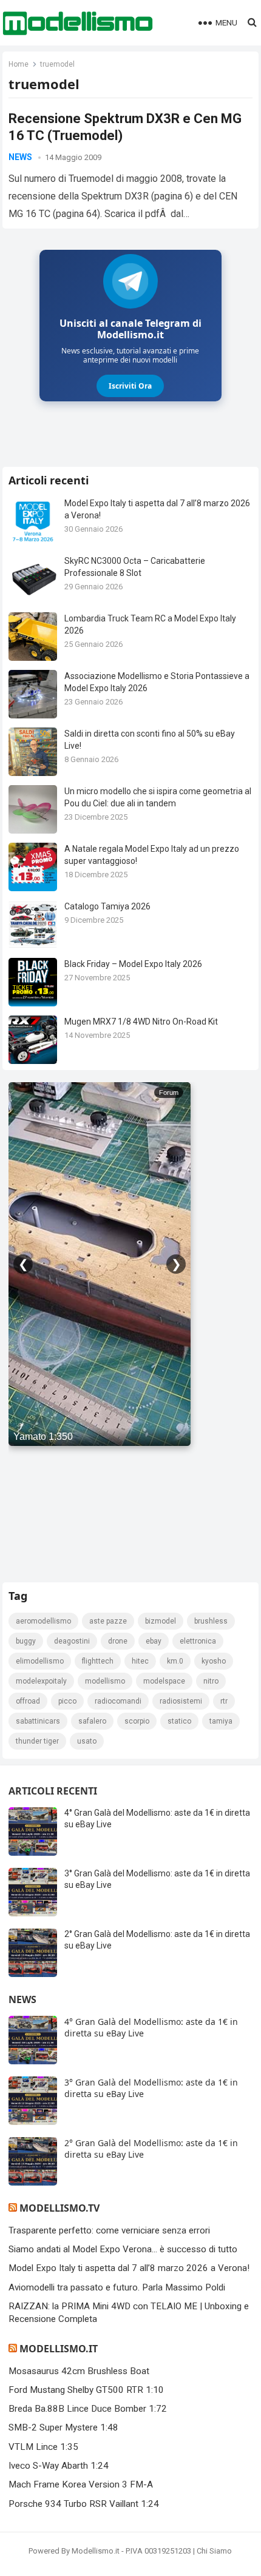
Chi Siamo (214, 2551)
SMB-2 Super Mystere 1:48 (63, 2427)
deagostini (72, 1641)
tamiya (221, 1721)
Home (19, 64)
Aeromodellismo (43, 1621)
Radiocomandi (118, 1701)
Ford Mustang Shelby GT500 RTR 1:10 (86, 2390)
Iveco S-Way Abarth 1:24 (59, 2466)
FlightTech (98, 1661)
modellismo (105, 1681)
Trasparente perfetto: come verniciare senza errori (109, 2230)
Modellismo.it (59, 2349)
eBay (154, 1641)
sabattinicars (38, 1721)
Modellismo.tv (59, 2208)
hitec (140, 1661)
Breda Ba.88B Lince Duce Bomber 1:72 (88, 2409)
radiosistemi (181, 1701)
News (20, 157)
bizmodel (161, 1621)
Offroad (28, 1701)
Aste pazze (108, 1621)
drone (118, 1641)
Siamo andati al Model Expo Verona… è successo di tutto (123, 2249)
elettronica (198, 1641)
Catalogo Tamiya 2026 (107, 906)
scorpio (137, 1721)
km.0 (175, 1661)
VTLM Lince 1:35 (43, 2447)
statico (179, 1721)
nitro (211, 1681)
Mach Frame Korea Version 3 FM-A (81, 2484)
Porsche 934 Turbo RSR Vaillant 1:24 (84, 2504)
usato (87, 1741)
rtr (224, 1701)
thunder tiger (37, 1741)
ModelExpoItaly (41, 1681)
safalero (92, 1721)
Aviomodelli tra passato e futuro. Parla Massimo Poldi (117, 2287)
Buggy (26, 1641)
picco (67, 1701)
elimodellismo (40, 1661)
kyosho (214, 1661)
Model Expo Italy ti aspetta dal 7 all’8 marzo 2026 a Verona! (129, 2268)
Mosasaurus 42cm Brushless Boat (79, 2371)
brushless (211, 1621)
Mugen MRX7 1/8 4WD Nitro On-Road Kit (141, 1022)
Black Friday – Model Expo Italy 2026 (133, 964)
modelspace (164, 1681)
